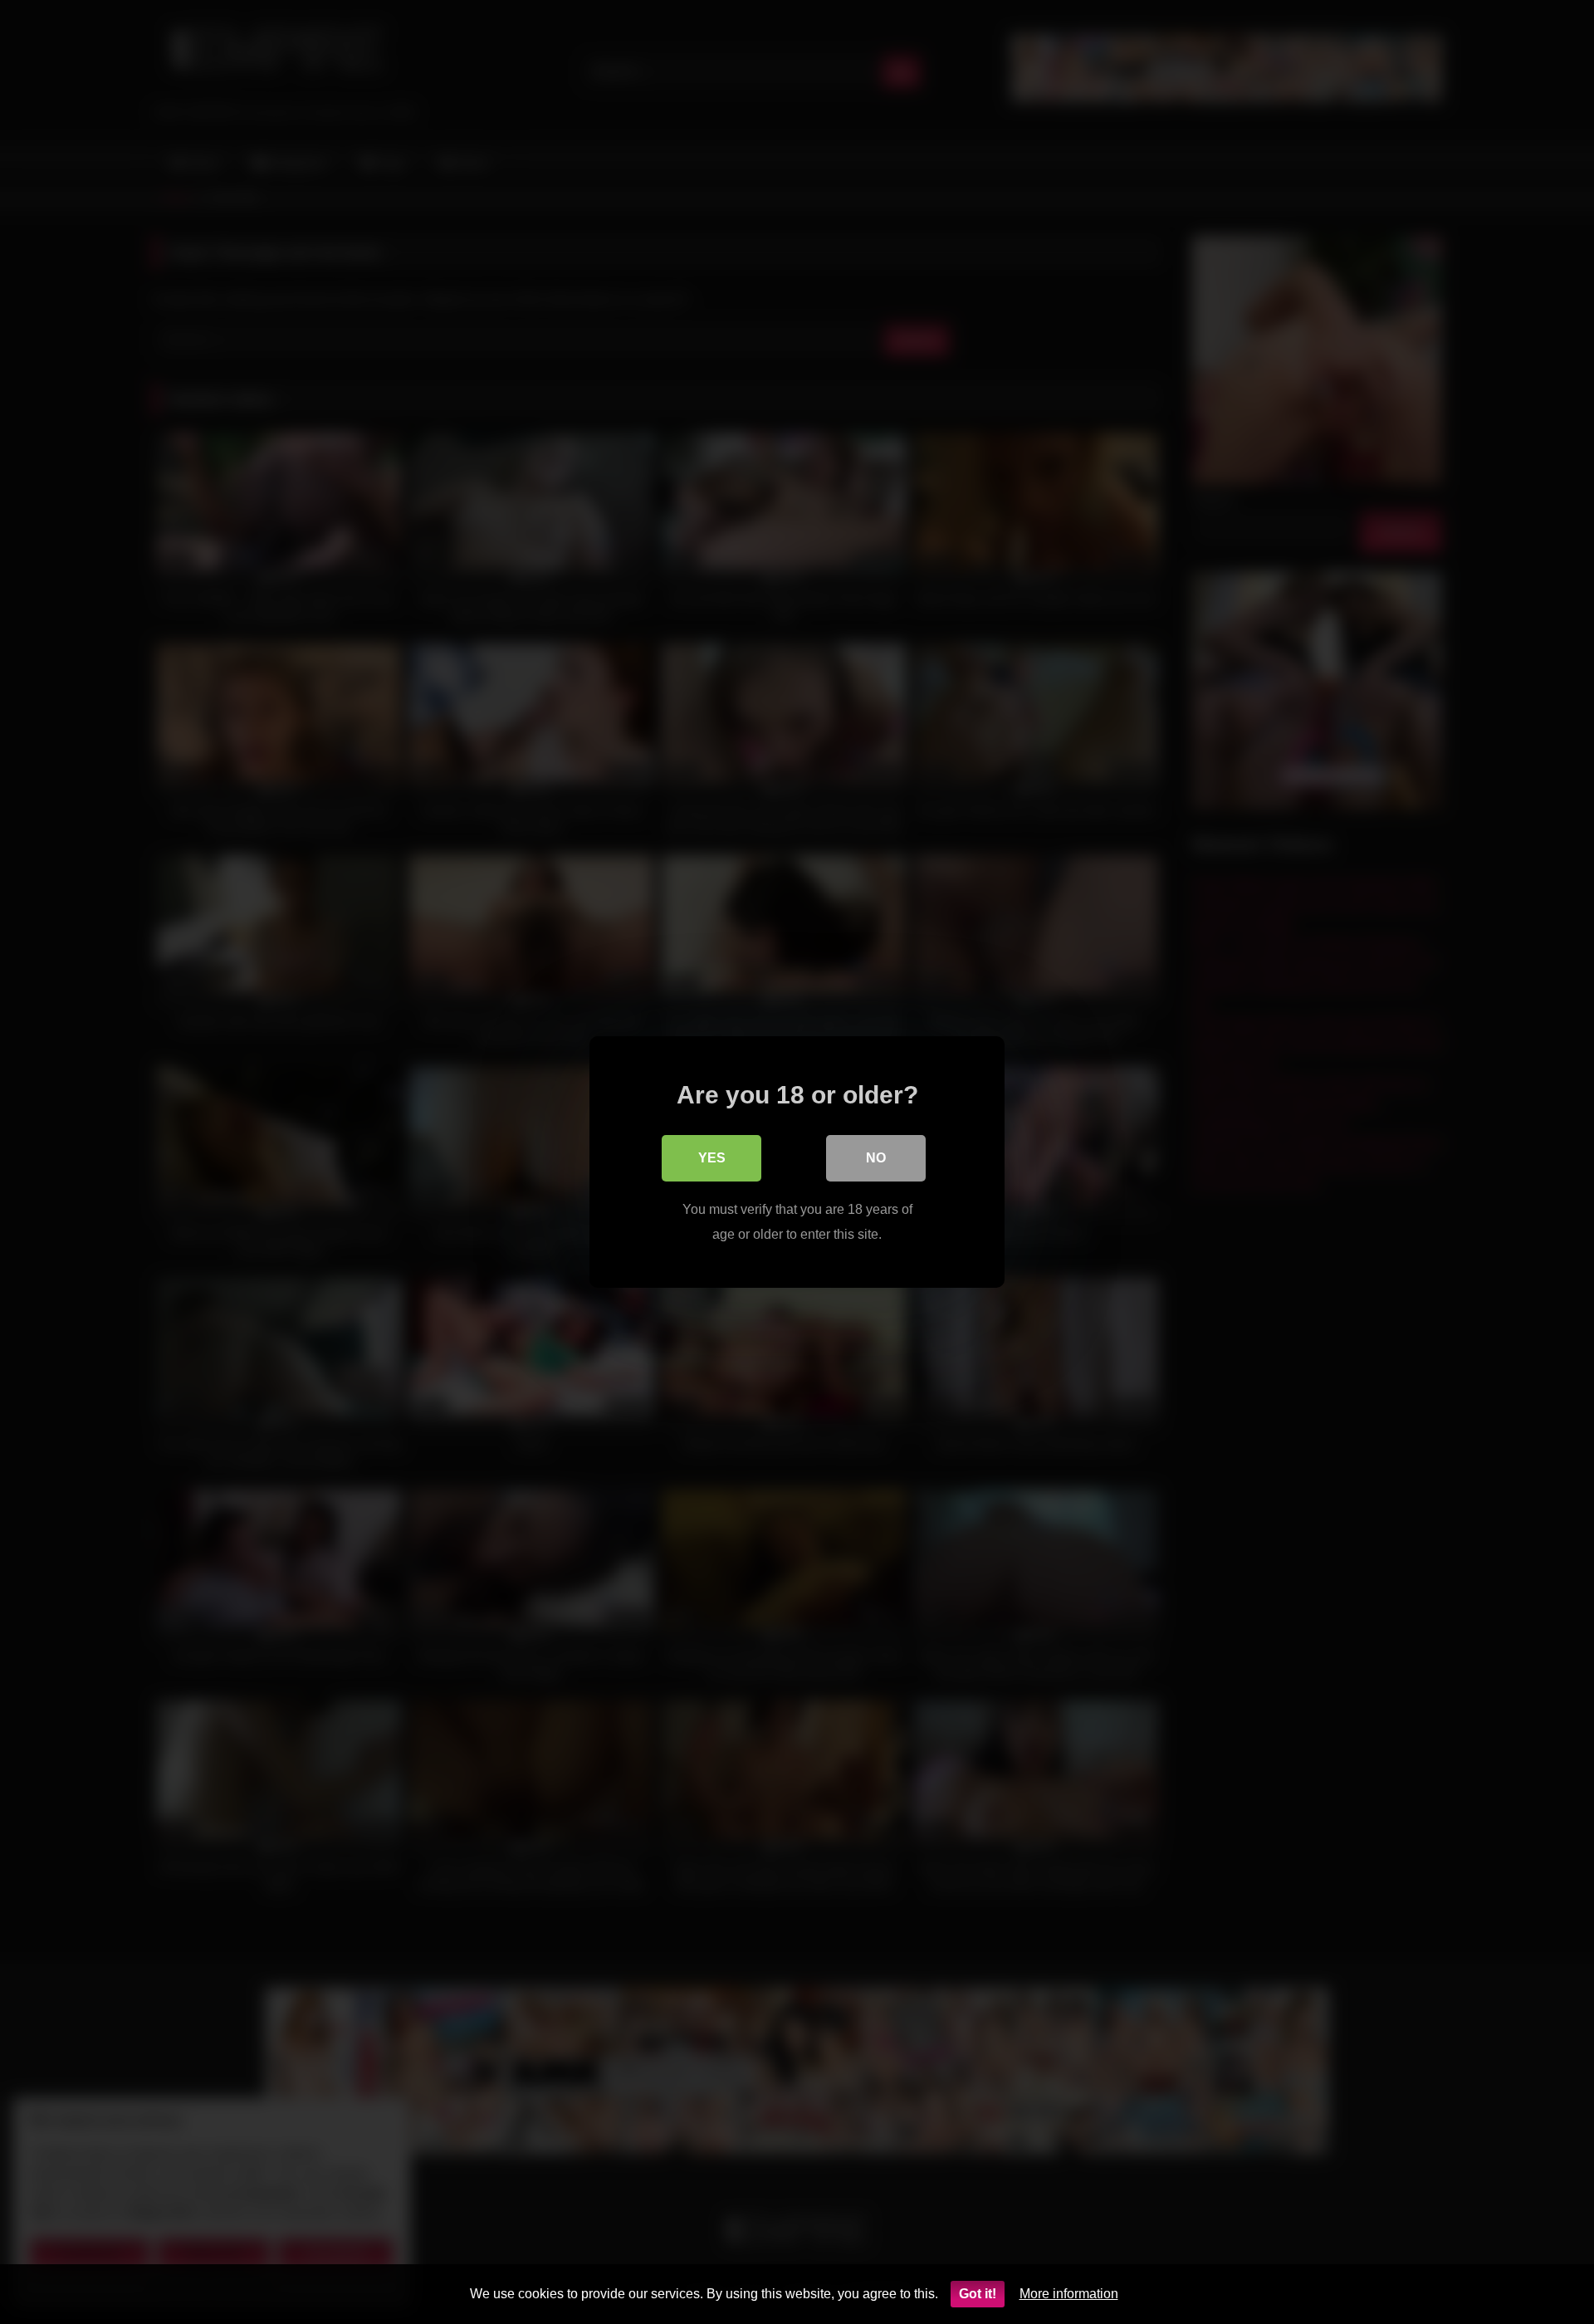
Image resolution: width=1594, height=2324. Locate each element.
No (876, 1158)
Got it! (978, 2294)
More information (1069, 2294)
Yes (712, 1158)
